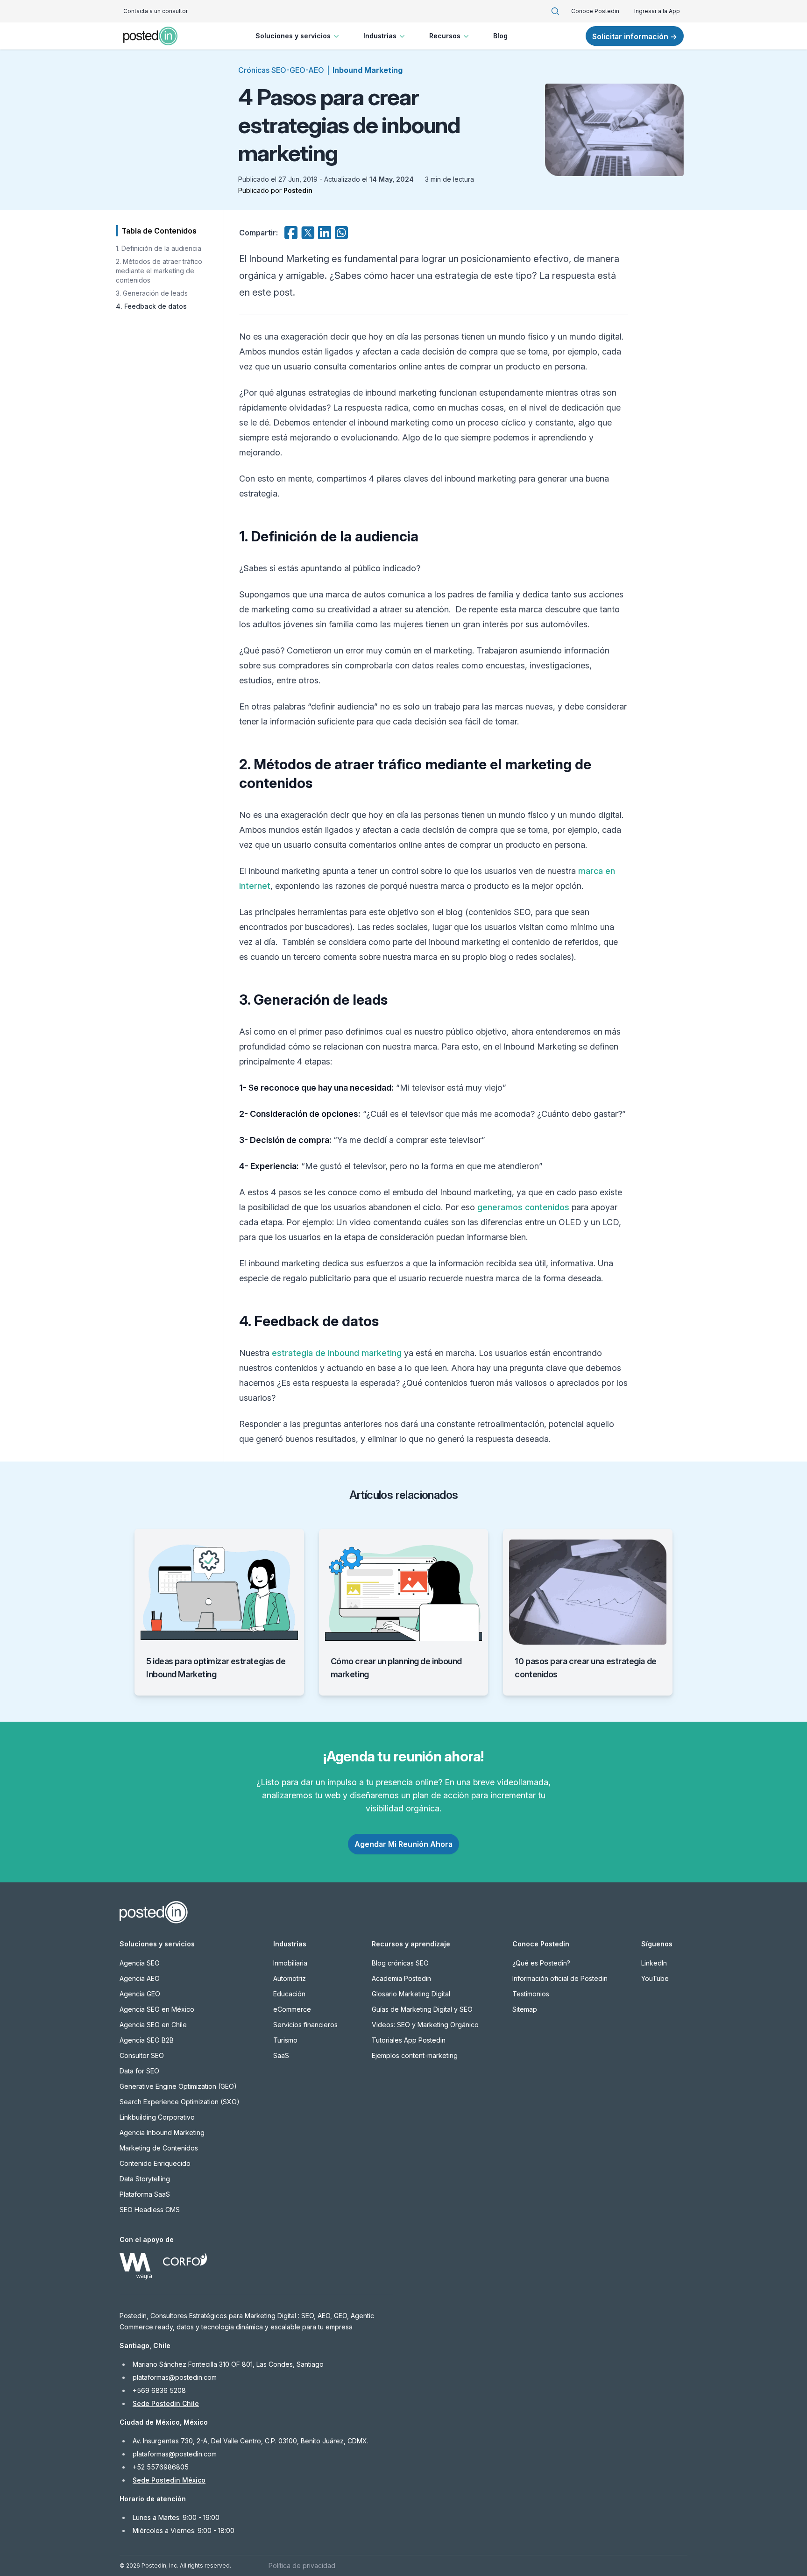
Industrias (380, 36)
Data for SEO (139, 2071)
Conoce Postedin (595, 11)
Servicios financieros (305, 2025)
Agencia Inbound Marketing (162, 2132)
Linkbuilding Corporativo (157, 2117)
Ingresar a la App (657, 11)
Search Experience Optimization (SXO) (180, 2102)
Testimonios (531, 1994)
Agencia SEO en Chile (153, 2025)
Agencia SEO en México (157, 2009)
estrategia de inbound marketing (337, 1353)
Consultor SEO (142, 2055)
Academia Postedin (401, 1978)
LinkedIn (654, 1963)
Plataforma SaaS (145, 2194)
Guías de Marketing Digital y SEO (422, 2009)
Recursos (445, 36)
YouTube (655, 1978)
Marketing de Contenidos (159, 2148)
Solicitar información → (635, 36)
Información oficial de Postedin (560, 1978)
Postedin (298, 190)
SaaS (281, 2055)
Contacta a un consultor (156, 11)
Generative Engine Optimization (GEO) (178, 2086)
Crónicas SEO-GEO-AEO (281, 70)
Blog (500, 36)
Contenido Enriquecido (155, 2163)
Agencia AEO (140, 1978)
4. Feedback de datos (151, 306)
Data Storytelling (145, 2179)
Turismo (285, 2040)
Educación (289, 1994)
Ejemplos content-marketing (415, 2055)
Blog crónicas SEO (400, 1963)
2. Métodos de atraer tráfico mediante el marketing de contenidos (159, 271)
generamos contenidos (523, 1207)
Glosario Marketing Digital (411, 1994)
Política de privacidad (302, 2565)
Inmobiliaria (290, 1963)
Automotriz (290, 1978)
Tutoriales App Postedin (409, 2040)
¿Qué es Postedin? (541, 1963)
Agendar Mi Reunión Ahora (403, 1844)
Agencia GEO (140, 1994)
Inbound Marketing (368, 70)
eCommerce (292, 2009)
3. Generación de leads (152, 293)
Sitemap (525, 2009)
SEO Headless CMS (150, 2210)
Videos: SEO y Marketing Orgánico (425, 2025)
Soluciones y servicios (293, 36)
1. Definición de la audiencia (159, 248)
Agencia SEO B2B (147, 2040)
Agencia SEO (140, 1963)
